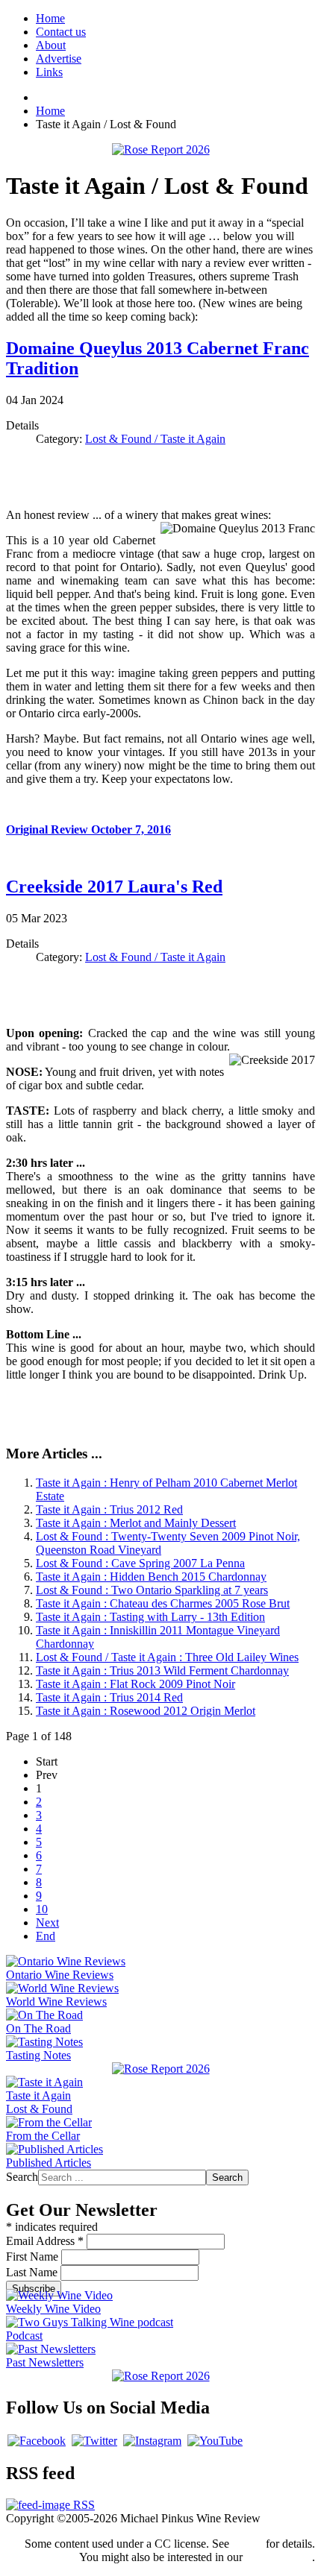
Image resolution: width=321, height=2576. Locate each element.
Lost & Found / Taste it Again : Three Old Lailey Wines (167, 1657)
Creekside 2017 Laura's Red (114, 887)
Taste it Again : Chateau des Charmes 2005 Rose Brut (163, 1603)
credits (247, 2544)
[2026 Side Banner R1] (161, 2376)
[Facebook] (37, 2441)
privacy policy (279, 2557)
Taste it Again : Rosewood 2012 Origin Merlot (146, 1711)
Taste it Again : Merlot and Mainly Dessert (136, 1523)
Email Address (45, 2241)
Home (50, 18)
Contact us (61, 32)
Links (49, 72)
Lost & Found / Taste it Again (155, 439)
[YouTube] (215, 2441)
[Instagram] (152, 2441)
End (46, 1936)
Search (22, 2177)
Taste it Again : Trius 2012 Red (109, 1509)
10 (42, 1909)
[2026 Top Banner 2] (161, 149)
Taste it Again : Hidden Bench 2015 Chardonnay (151, 1577)
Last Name (33, 2272)
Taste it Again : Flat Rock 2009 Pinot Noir (135, 1684)
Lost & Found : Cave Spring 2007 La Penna (140, 1563)
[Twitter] (94, 2441)
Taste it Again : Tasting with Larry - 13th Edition (150, 1617)
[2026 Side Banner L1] (161, 2069)
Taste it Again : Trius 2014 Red (109, 1697)
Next (47, 1922)
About (51, 45)
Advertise (59, 59)
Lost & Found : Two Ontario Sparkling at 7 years (152, 1590)
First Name (34, 2257)
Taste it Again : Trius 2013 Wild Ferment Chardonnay (162, 1670)
